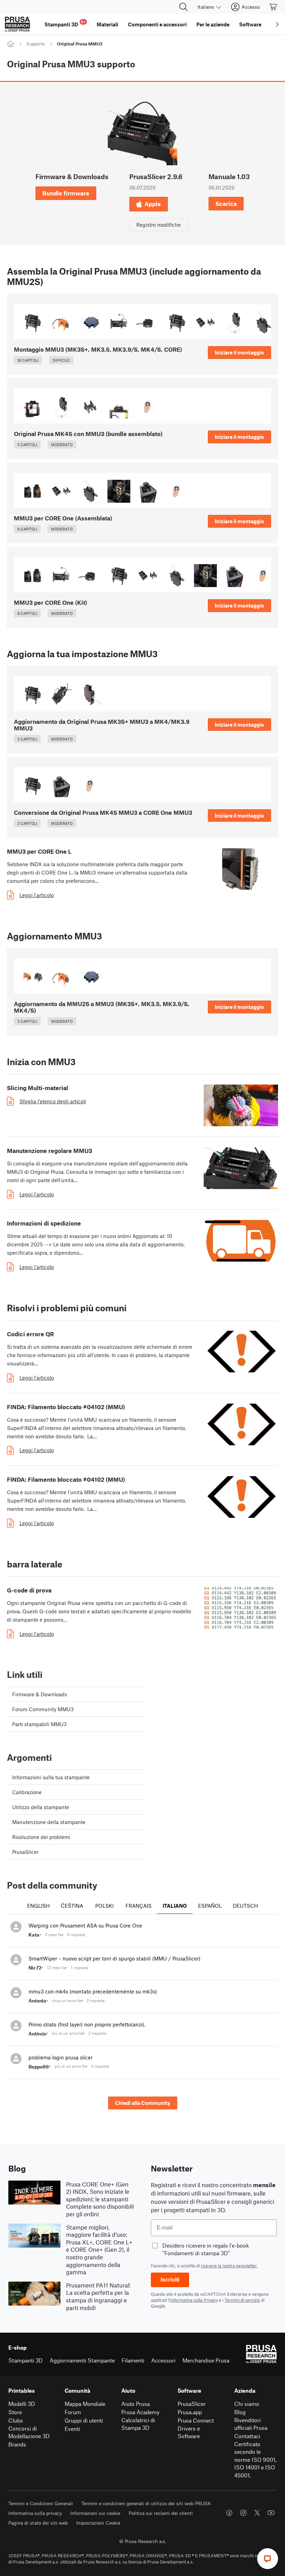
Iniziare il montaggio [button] (239, 352)
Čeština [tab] (72, 1906)
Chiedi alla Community (143, 2103)
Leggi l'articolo (37, 895)
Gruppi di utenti (84, 2420)
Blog (240, 2412)
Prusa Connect (196, 2420)
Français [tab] (139, 1906)
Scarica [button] (226, 203)
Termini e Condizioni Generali (41, 2503)
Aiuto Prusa (136, 2404)
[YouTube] (271, 2513)
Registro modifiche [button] (158, 225)
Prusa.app (190, 2412)
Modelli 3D (22, 2404)
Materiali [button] (107, 24)
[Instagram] (243, 2513)
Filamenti (133, 2360)
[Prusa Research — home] (17, 24)
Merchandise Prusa (206, 2360)
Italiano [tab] (175, 1906)
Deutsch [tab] (245, 1906)
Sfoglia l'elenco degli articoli (53, 1101)
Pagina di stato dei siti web (38, 2523)
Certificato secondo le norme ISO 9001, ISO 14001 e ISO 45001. (255, 2460)
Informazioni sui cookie (95, 2513)
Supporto (36, 44)
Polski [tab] (104, 1906)
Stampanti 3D (26, 2360)
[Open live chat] (268, 2559)
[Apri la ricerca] (184, 7)
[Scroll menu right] (277, 24)
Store (15, 2412)
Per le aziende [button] (213, 24)
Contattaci (247, 2436)
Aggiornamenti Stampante (82, 2360)
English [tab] (38, 1906)
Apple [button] (153, 204)
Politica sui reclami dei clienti (161, 2513)
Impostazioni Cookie (98, 2523)
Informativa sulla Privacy (194, 2300)
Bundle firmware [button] (66, 193)
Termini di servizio (242, 2300)
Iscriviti (170, 2280)
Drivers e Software (189, 2432)
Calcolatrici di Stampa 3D (138, 2424)
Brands (17, 2444)
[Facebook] (229, 2513)
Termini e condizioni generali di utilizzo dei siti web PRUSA (146, 2503)
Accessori (163, 2360)
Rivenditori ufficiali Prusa (251, 2424)
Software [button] (250, 24)
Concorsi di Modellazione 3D (29, 2432)
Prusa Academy (140, 2412)
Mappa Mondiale (85, 2404)
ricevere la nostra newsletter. (229, 2266)
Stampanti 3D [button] (65, 23)
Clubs (16, 2420)
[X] (257, 2513)
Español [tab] (210, 1906)
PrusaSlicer (192, 2404)
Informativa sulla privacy (35, 2513)
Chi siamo (247, 2404)
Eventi (72, 2429)
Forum (73, 2412)
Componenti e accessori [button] (157, 24)
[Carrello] (274, 7)
